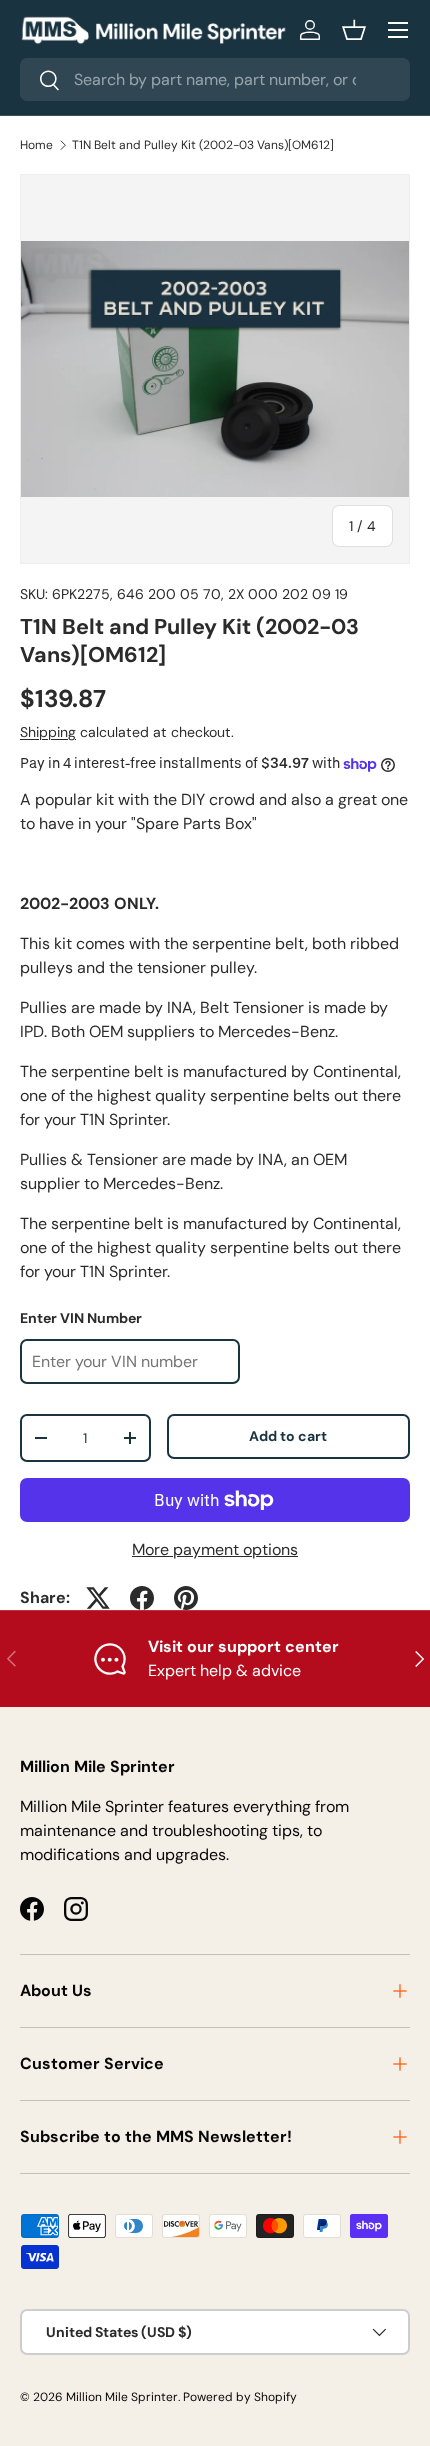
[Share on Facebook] (142, 1598)
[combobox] (215, 79)
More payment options (215, 1549)
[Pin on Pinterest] (186, 1598)
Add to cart (288, 1436)
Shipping (48, 732)
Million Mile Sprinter (122, 2397)
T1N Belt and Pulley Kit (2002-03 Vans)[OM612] (203, 145)
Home (36, 145)
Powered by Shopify (240, 2397)
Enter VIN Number (81, 1318)
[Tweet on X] (98, 1598)
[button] (354, 30)
